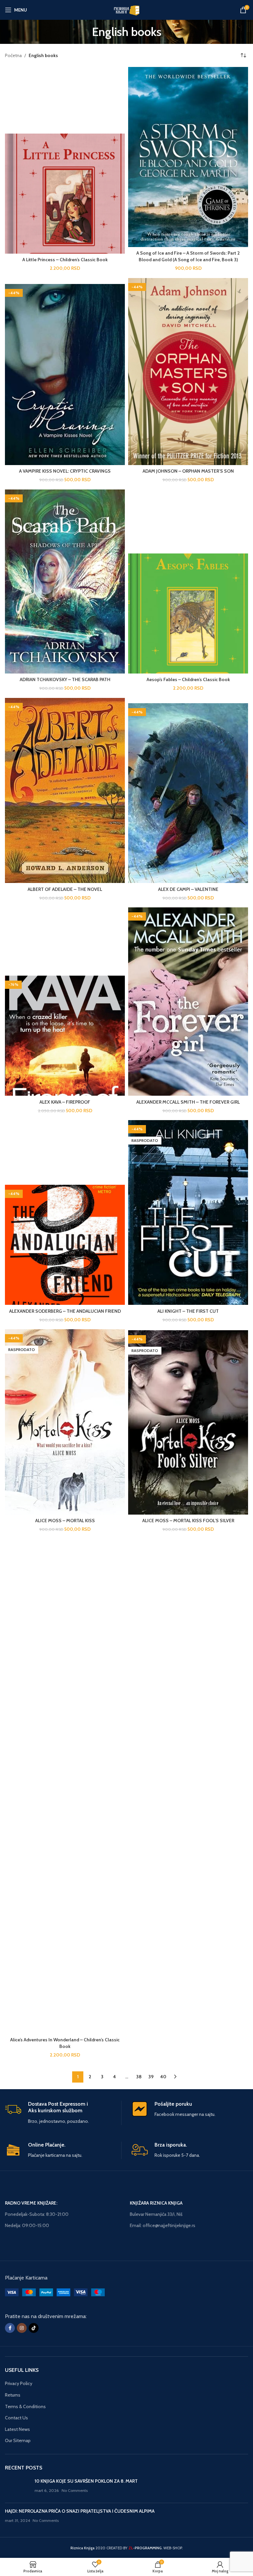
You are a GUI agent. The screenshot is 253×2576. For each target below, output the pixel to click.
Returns (13, 2395)
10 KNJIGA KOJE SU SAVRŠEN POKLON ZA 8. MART (86, 2481)
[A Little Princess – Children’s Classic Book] (65, 194)
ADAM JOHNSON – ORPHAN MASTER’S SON (188, 471)
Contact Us (16, 2418)
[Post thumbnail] (17, 2488)
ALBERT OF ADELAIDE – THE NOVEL (65, 889)
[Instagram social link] (22, 2328)
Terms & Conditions (25, 2406)
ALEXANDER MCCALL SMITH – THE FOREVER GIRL (188, 1102)
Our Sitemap (18, 2440)
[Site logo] (126, 9)
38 (139, 2077)
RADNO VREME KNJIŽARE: (31, 2203)
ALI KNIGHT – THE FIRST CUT (188, 1311)
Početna (13, 55)
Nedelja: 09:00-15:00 (27, 2225)
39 (151, 2077)
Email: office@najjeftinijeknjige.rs (163, 2225)
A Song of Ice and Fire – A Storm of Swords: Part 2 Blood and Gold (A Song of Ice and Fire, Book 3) (188, 256)
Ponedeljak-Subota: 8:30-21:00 (37, 2214)
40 (163, 2077)
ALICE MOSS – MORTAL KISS (65, 1521)
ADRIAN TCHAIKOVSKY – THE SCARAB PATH (65, 679)
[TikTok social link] (34, 2328)
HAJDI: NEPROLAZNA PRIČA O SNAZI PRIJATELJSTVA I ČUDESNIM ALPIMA (80, 2511)
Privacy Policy (19, 2383)
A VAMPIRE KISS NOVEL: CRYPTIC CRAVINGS (65, 471)
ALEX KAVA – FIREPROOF (65, 1102)
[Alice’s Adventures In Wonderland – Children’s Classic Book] (65, 1786)
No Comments (75, 2490)
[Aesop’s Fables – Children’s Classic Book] (188, 613)
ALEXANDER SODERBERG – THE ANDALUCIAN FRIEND (65, 1311)
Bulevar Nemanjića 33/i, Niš (156, 2214)
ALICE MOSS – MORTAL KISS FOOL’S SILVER (188, 1521)
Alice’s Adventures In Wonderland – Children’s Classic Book (65, 2043)
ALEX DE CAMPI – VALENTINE (188, 889)
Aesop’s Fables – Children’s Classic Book (188, 679)
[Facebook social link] (10, 2328)
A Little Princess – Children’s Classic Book (65, 260)
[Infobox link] (63, 2113)
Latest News (17, 2429)
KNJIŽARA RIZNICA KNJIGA (156, 2203)
